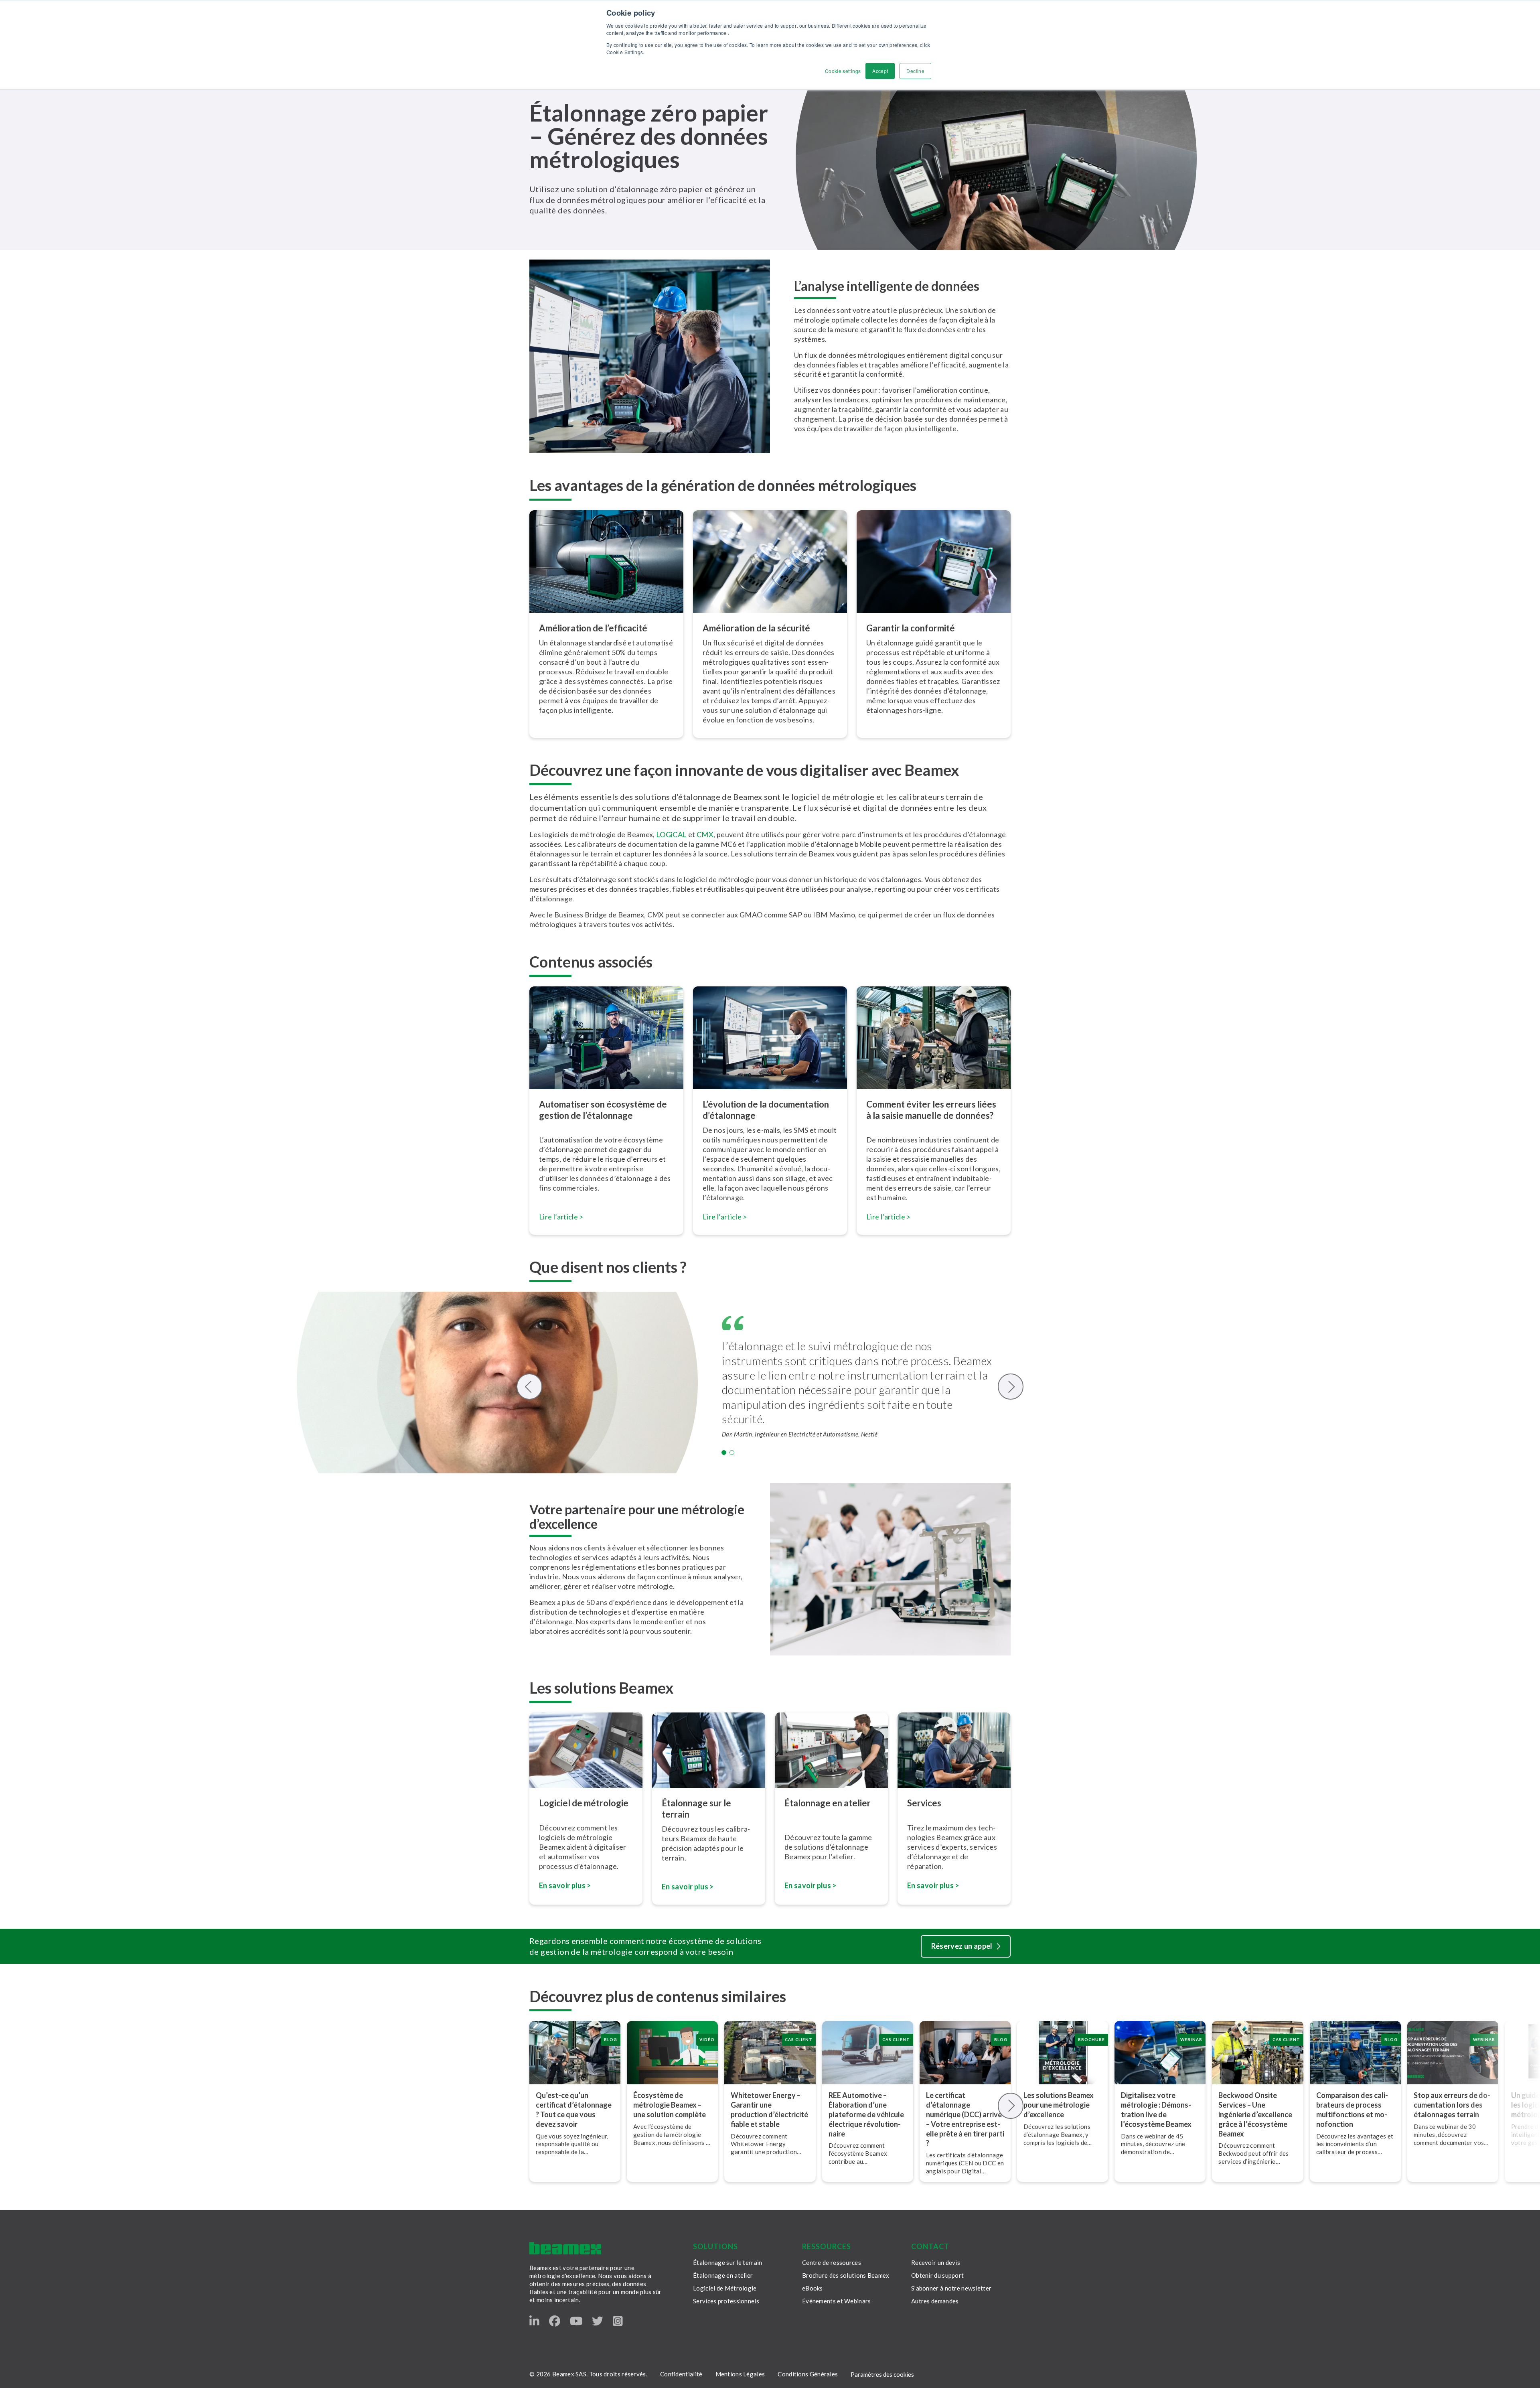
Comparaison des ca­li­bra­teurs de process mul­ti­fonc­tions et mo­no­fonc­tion (1352, 2110)
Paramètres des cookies (882, 2374)
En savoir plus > (565, 1885)
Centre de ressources (832, 2262)
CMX (705, 834)
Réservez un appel (962, 1946)
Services (924, 1803)
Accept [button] (880, 71)
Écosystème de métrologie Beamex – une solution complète (670, 2105)
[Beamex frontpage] (565, 2248)
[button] (724, 1453)
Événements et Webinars (837, 2301)
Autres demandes (935, 2301)
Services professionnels (726, 2301)
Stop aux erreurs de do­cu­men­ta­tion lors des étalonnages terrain (1452, 2105)
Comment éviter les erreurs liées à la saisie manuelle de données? (931, 1110)
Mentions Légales (740, 2374)
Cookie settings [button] (843, 71)
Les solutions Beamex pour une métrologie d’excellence (1059, 2105)
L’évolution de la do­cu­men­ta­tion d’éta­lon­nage (766, 1110)
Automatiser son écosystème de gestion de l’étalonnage (603, 1110)
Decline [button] (915, 71)
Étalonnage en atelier (828, 1803)
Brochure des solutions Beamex (846, 2275)
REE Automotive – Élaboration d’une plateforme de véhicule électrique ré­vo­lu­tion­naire (866, 2114)
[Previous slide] (530, 1387)
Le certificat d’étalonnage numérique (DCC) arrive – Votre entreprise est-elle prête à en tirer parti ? (965, 2119)
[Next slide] (1011, 1387)
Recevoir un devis (936, 2262)
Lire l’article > (561, 1217)
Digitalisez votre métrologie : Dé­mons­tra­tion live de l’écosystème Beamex (1156, 2110)
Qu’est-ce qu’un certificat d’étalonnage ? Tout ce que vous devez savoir (574, 2110)
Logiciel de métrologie (584, 1803)
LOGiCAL (672, 834)
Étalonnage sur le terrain (696, 1809)
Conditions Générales (808, 2374)
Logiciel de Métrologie (725, 2288)
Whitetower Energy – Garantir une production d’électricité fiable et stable (769, 2110)
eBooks (813, 2288)
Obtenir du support (937, 2275)
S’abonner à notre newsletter (951, 2288)
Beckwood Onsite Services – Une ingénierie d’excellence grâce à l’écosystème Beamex (1255, 2114)
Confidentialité (681, 2374)
